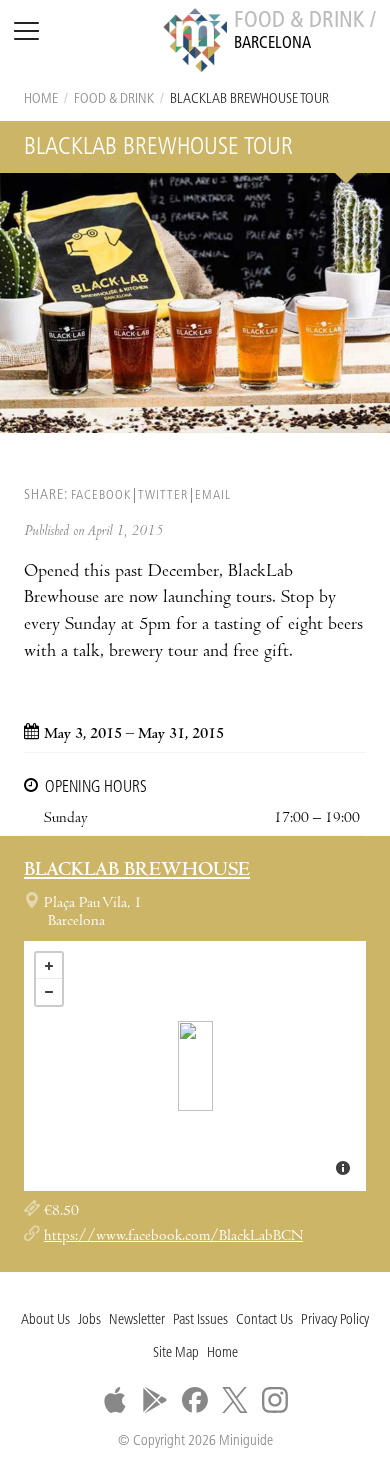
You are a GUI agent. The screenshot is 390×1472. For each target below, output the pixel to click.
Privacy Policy (335, 1320)
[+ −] (195, 1066)
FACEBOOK (101, 495)
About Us (45, 1320)
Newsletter (137, 1320)
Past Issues (200, 1320)
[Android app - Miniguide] (155, 1400)
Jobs (89, 1320)
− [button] (49, 992)
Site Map (176, 1353)
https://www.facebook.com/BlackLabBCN (173, 1237)
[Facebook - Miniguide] (195, 1400)
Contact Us (264, 1320)
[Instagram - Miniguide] (275, 1400)
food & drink (114, 99)
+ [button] (49, 966)
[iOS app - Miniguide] (115, 1400)
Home (41, 99)
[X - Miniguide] (235, 1400)
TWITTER (163, 495)
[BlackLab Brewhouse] (195, 1066)
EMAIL (213, 495)
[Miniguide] (195, 43)
